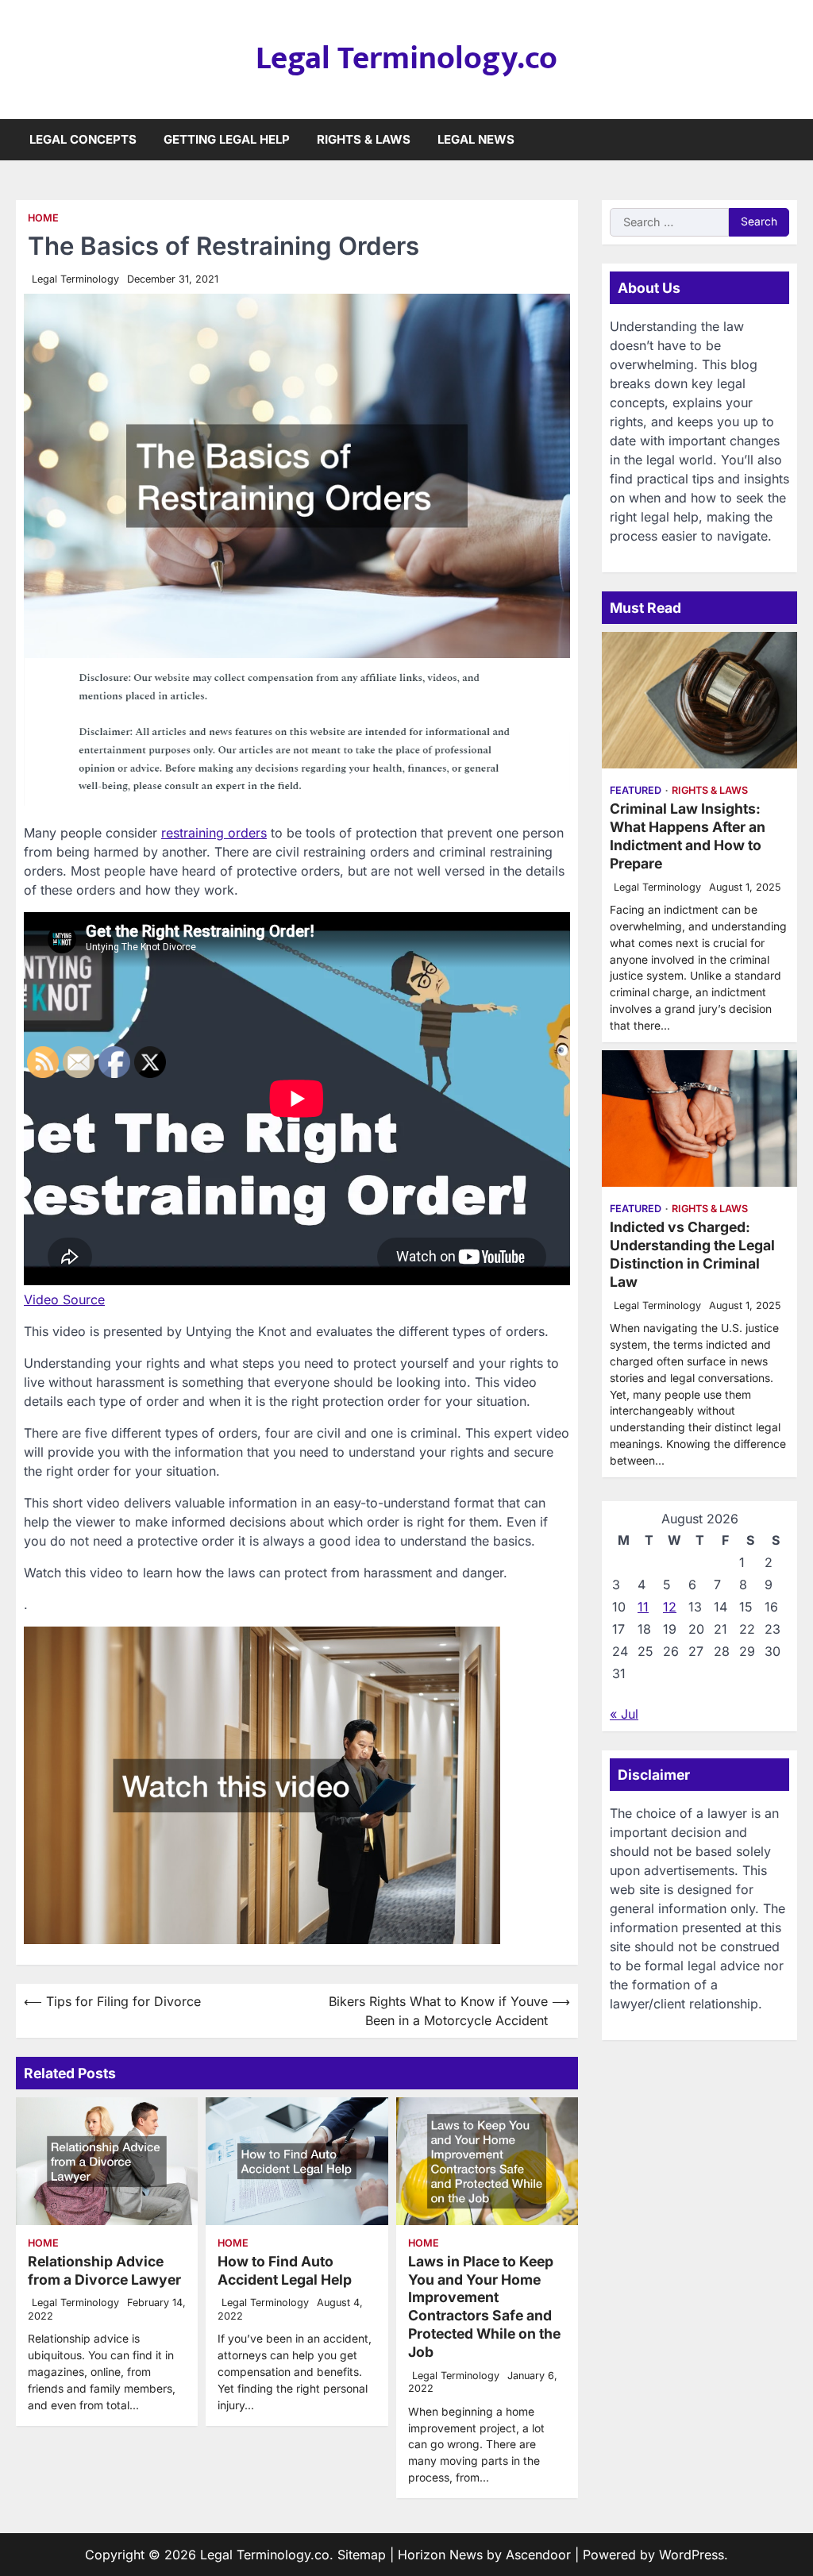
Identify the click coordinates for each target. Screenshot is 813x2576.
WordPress (692, 2555)
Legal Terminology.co (406, 59)
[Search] (785, 140)
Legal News (476, 139)
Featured (636, 790)
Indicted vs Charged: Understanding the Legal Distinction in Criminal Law (692, 1254)
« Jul (624, 1714)
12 (670, 1607)
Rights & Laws (364, 139)
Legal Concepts (83, 139)
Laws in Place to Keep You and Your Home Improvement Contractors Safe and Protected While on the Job (484, 2306)
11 (643, 1607)
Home (43, 218)
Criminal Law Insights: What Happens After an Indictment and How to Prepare (688, 836)
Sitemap (362, 2555)
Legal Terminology (75, 279)
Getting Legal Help (227, 139)
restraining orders (214, 833)
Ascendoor (538, 2555)
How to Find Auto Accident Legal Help (285, 2270)
